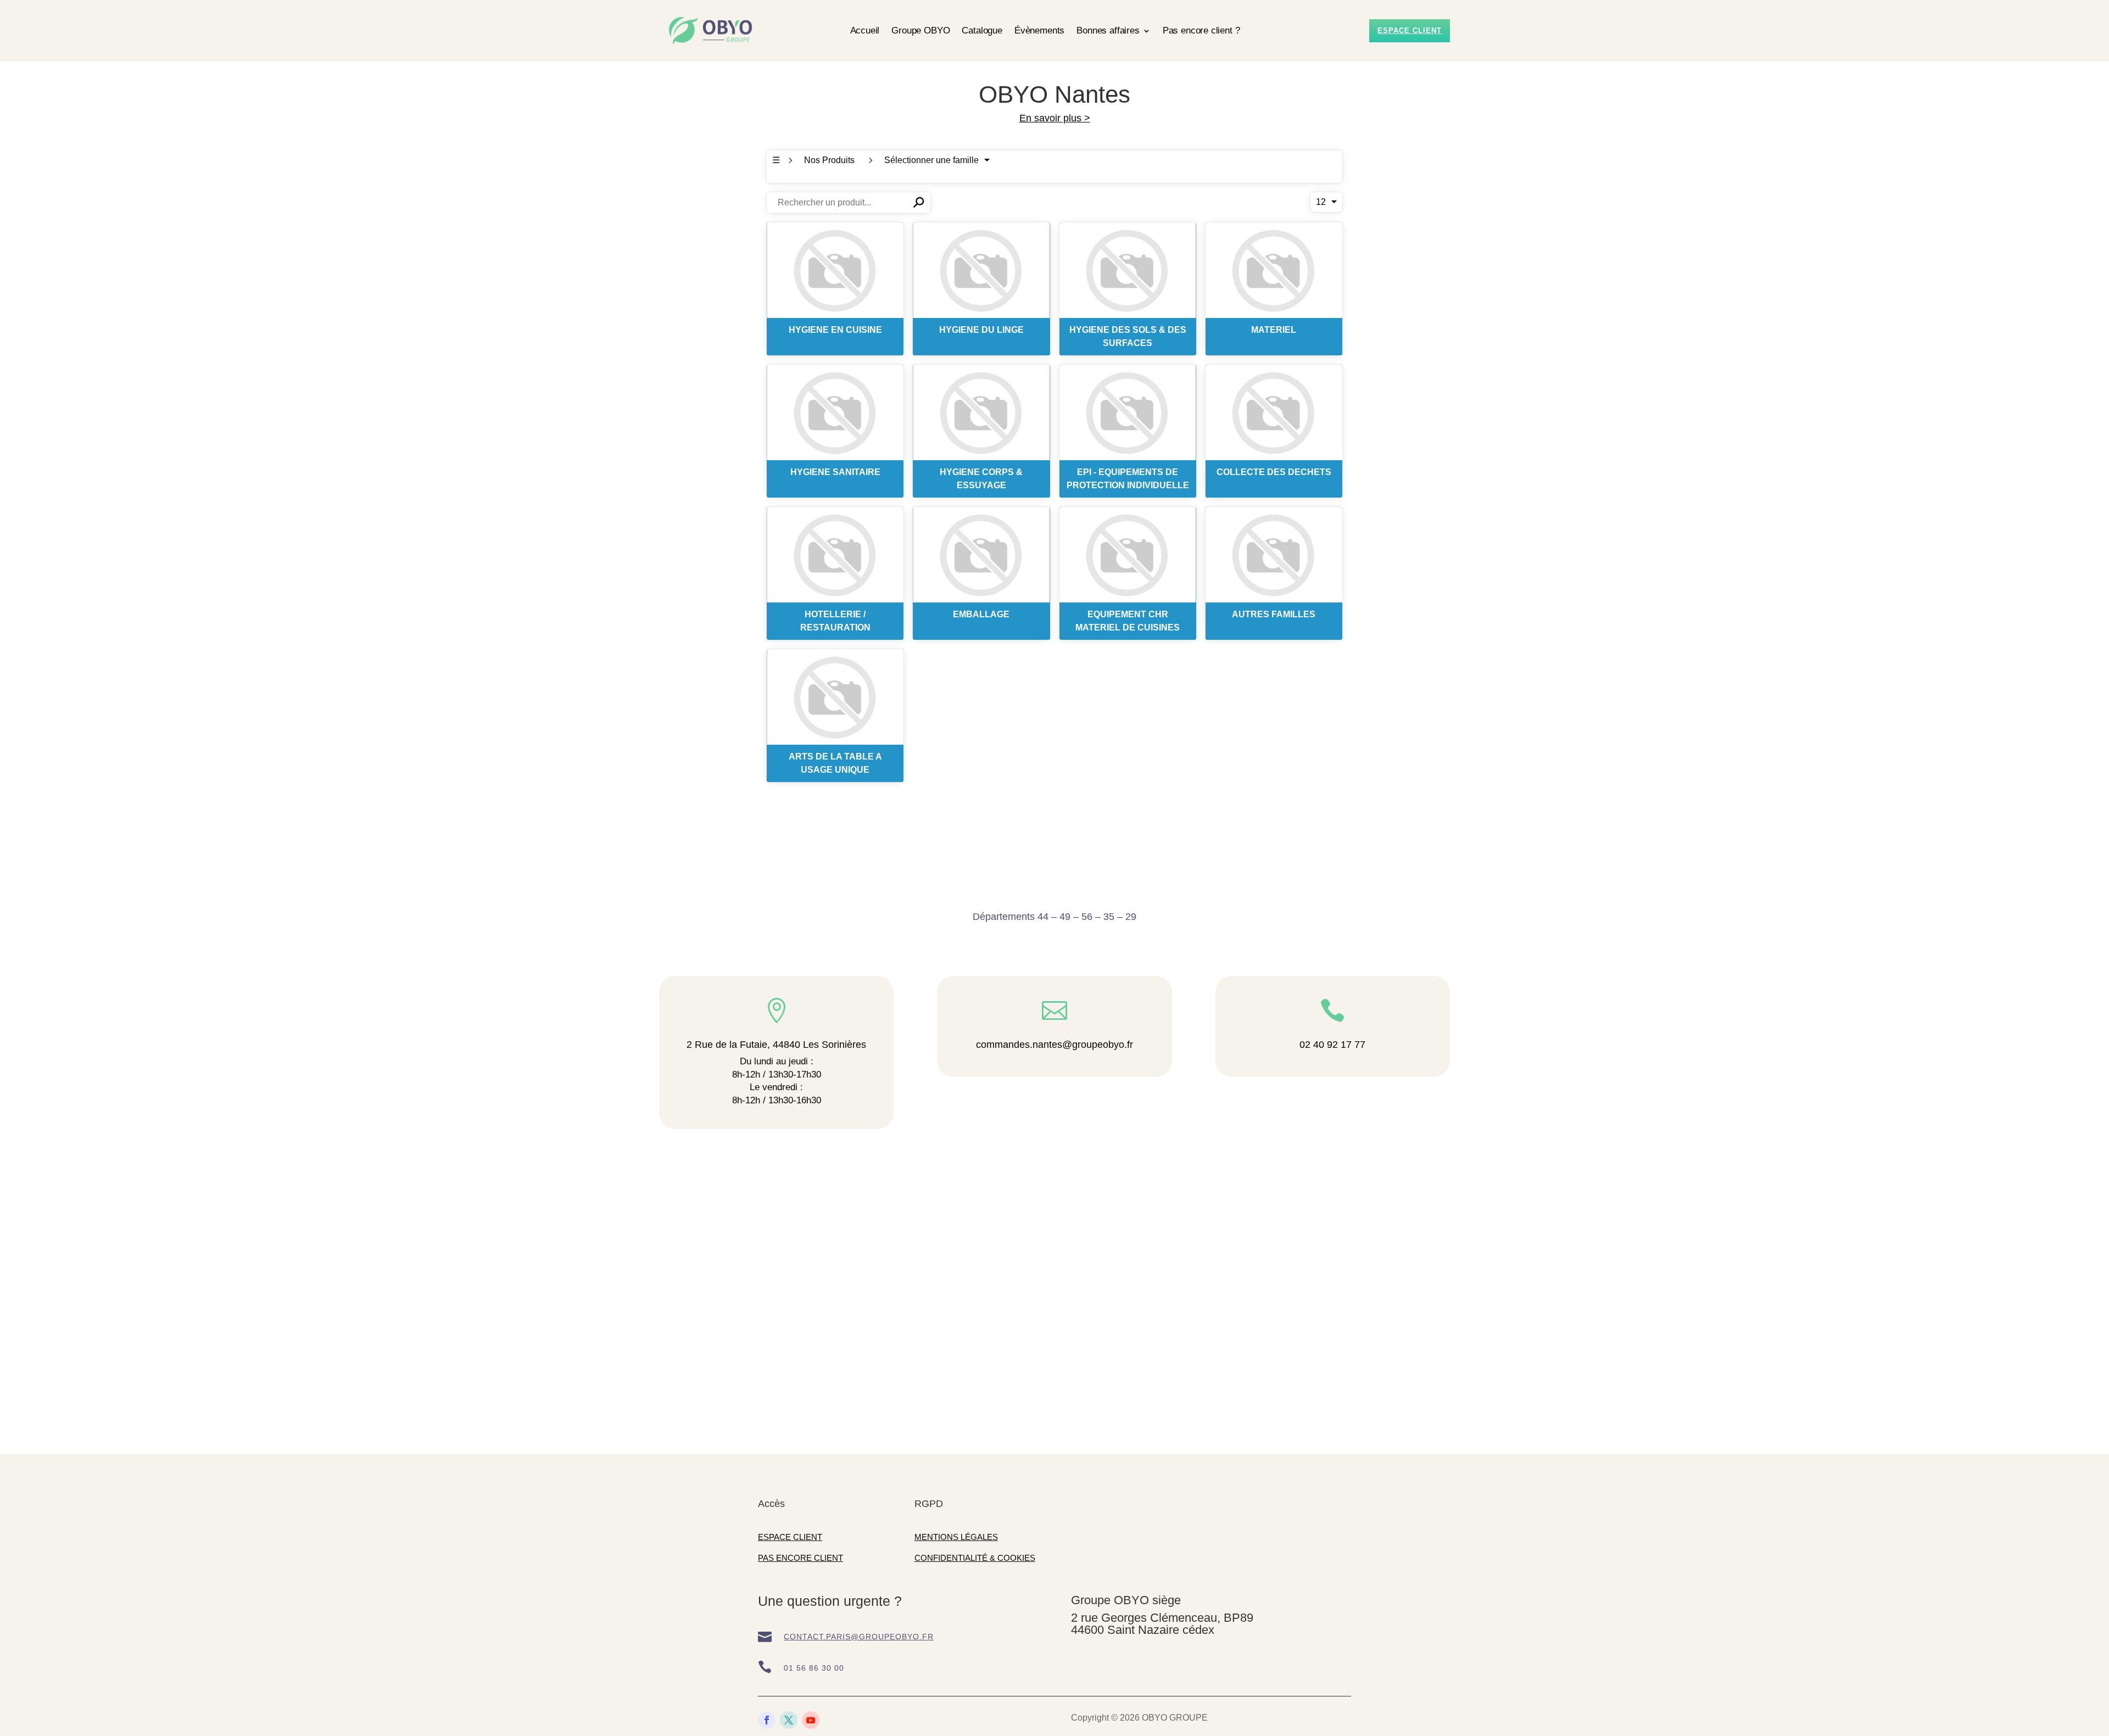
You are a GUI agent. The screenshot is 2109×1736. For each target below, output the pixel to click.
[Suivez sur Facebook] (767, 1720)
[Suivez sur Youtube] (811, 1720)
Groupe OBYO (920, 30)
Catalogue (982, 30)
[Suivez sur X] (789, 1720)
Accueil (865, 30)
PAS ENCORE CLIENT (800, 1558)
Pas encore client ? (1201, 30)
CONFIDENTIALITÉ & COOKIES (975, 1558)
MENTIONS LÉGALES (956, 1537)
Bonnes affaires (1108, 30)
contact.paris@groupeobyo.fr (859, 1637)
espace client (1410, 30)
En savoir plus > (1055, 118)
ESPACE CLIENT (790, 1537)
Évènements (1039, 30)
